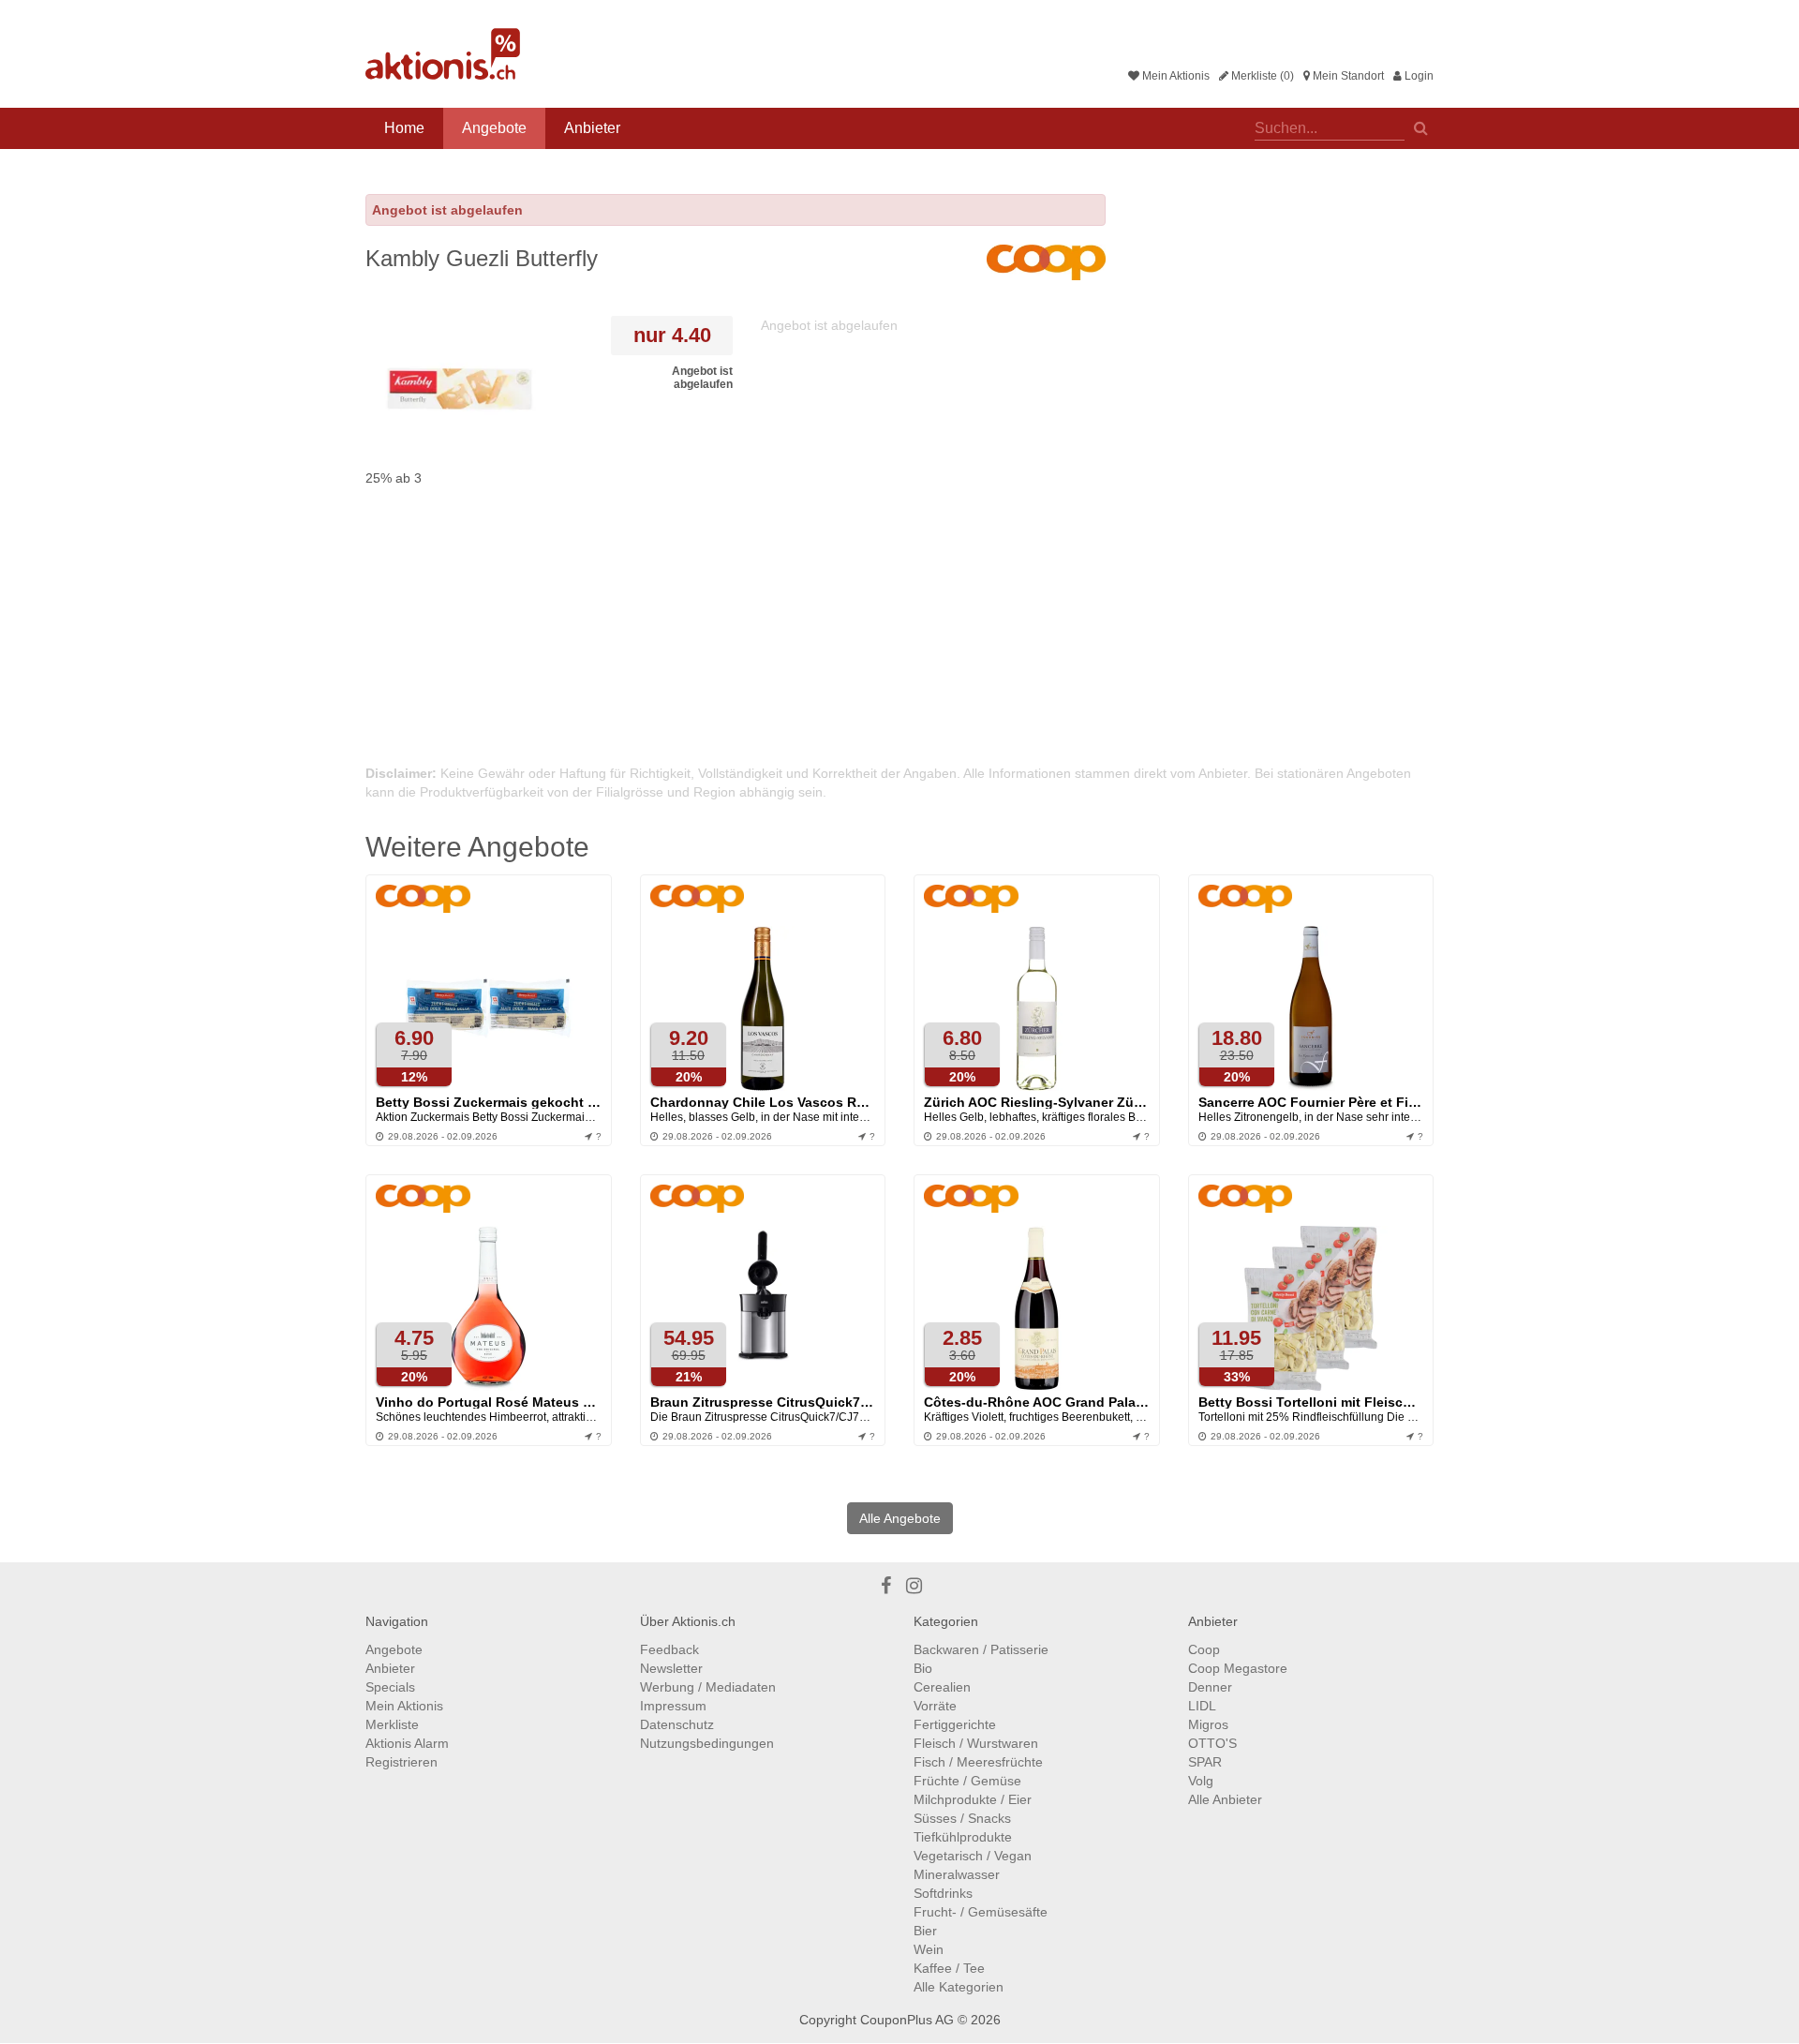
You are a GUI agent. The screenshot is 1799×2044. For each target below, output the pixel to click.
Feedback (669, 1649)
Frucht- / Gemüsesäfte (981, 1912)
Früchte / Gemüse (967, 1781)
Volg (1201, 1781)
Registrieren (401, 1762)
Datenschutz (677, 1724)
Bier (925, 1931)
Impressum (673, 1706)
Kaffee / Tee (949, 1968)
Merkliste (392, 1724)
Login (1418, 76)
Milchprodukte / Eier (973, 1799)
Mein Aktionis (1175, 76)
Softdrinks (943, 1893)
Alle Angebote (900, 1518)
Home (404, 128)
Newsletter (671, 1668)
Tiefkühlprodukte (963, 1837)
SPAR (1205, 1762)
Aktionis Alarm (407, 1743)
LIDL (1202, 1706)
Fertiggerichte (955, 1724)
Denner (1210, 1687)
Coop (1204, 1649)
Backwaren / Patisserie (981, 1649)
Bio (923, 1668)
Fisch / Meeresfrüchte (978, 1762)
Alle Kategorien (959, 1987)
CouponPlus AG (907, 2020)
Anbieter (592, 128)
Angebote (494, 128)
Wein (929, 1949)
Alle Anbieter (1225, 1799)
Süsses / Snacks (962, 1818)
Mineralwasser (957, 1874)
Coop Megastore (1238, 1668)
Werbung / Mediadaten (708, 1687)
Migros (1208, 1724)
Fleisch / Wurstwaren (976, 1743)
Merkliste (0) (1261, 76)
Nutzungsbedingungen (707, 1743)
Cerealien (942, 1687)
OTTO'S (1212, 1743)
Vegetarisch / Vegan (973, 1856)
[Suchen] (1421, 127)
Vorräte (935, 1706)
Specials (390, 1687)
